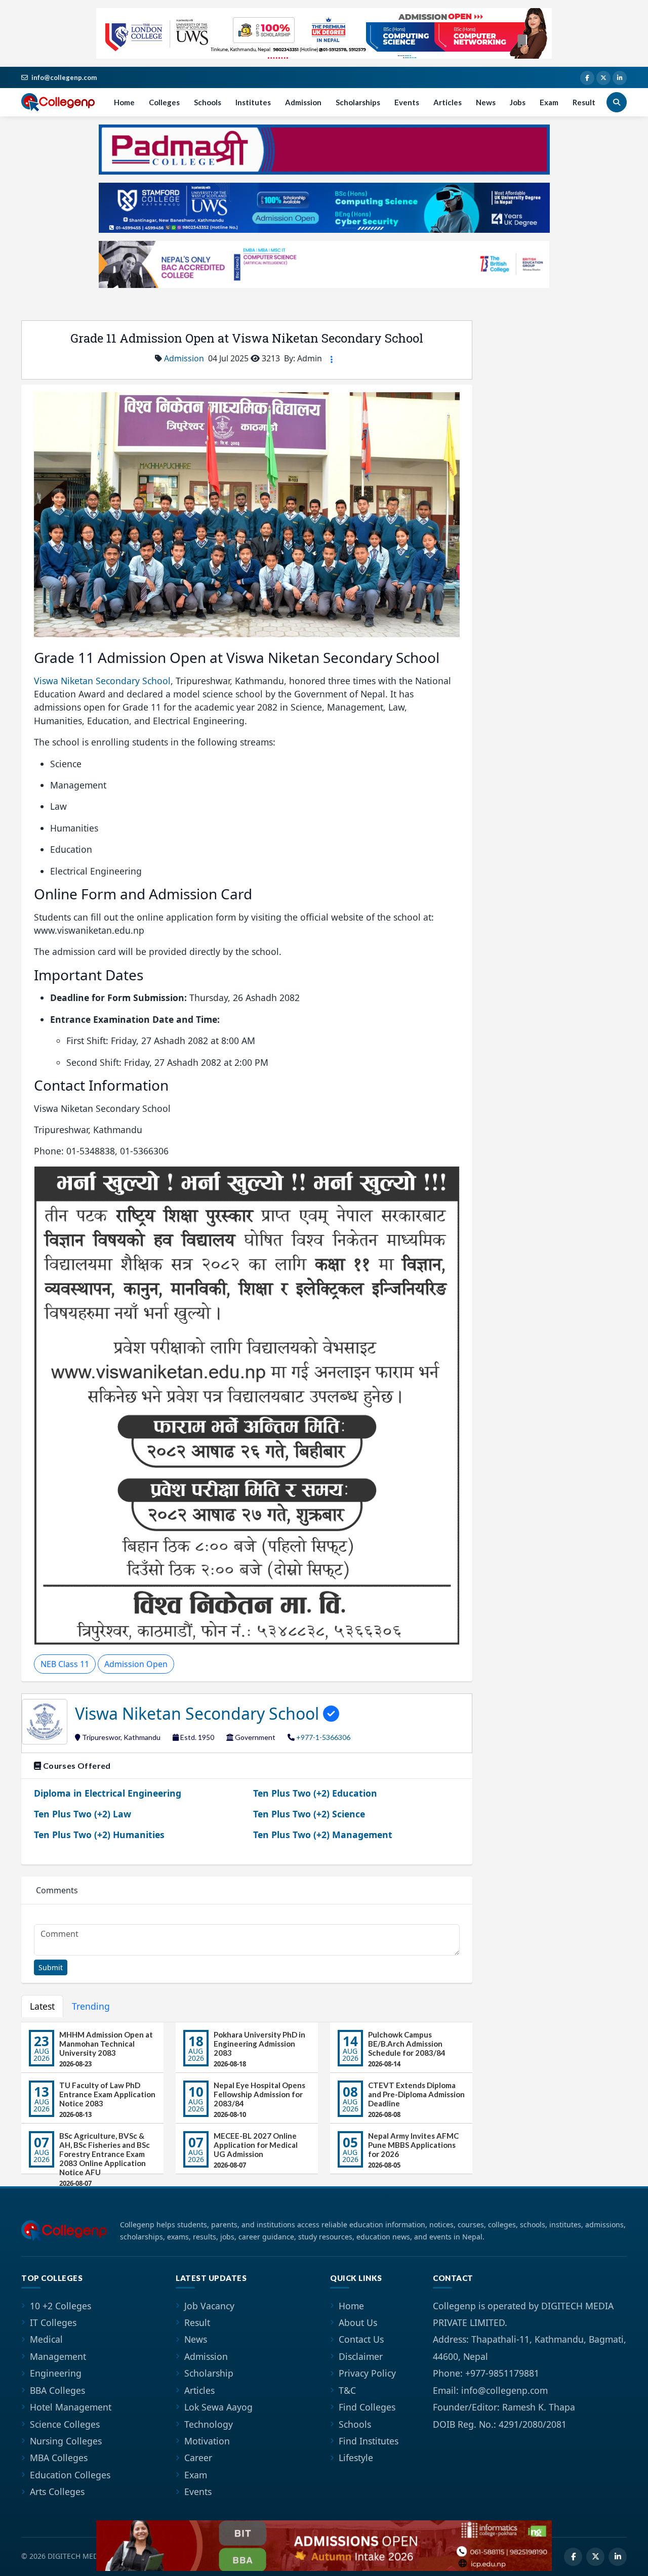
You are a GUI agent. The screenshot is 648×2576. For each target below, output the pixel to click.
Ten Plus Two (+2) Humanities (99, 1835)
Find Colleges (367, 2407)
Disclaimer (361, 2356)
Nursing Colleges (66, 2441)
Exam (549, 102)
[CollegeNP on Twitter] (603, 78)
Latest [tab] (42, 2006)
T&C (347, 2390)
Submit (51, 1967)
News (486, 102)
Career (198, 2458)
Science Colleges (65, 2424)
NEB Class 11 (65, 1664)
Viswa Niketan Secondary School (102, 681)
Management (58, 2356)
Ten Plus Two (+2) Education (315, 1793)
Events (407, 102)
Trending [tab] (91, 2006)
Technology (209, 2424)
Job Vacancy (209, 2306)
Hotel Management (71, 2407)
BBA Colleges (57, 2390)
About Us (358, 2322)
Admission (303, 102)
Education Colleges (70, 2475)
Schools (208, 102)
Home (124, 102)
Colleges (164, 102)
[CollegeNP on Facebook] (587, 78)
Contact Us (361, 2339)
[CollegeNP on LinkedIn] (620, 78)
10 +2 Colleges (60, 2306)
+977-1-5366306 (323, 1737)
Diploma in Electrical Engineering (108, 1793)
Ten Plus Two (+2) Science (309, 1814)
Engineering (56, 2373)
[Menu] (332, 359)
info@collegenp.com (64, 77)
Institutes (253, 102)
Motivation (207, 2441)
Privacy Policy (367, 2373)
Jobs (518, 102)
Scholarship (209, 2373)
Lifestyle (356, 2458)
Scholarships (358, 102)
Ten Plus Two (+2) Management (323, 1835)
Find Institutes (369, 2441)
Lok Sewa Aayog (218, 2407)
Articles (448, 102)
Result (584, 102)
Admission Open (136, 1664)
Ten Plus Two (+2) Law (83, 1814)
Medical (46, 2339)
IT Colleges (53, 2322)
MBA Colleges (59, 2458)
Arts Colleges (57, 2491)
